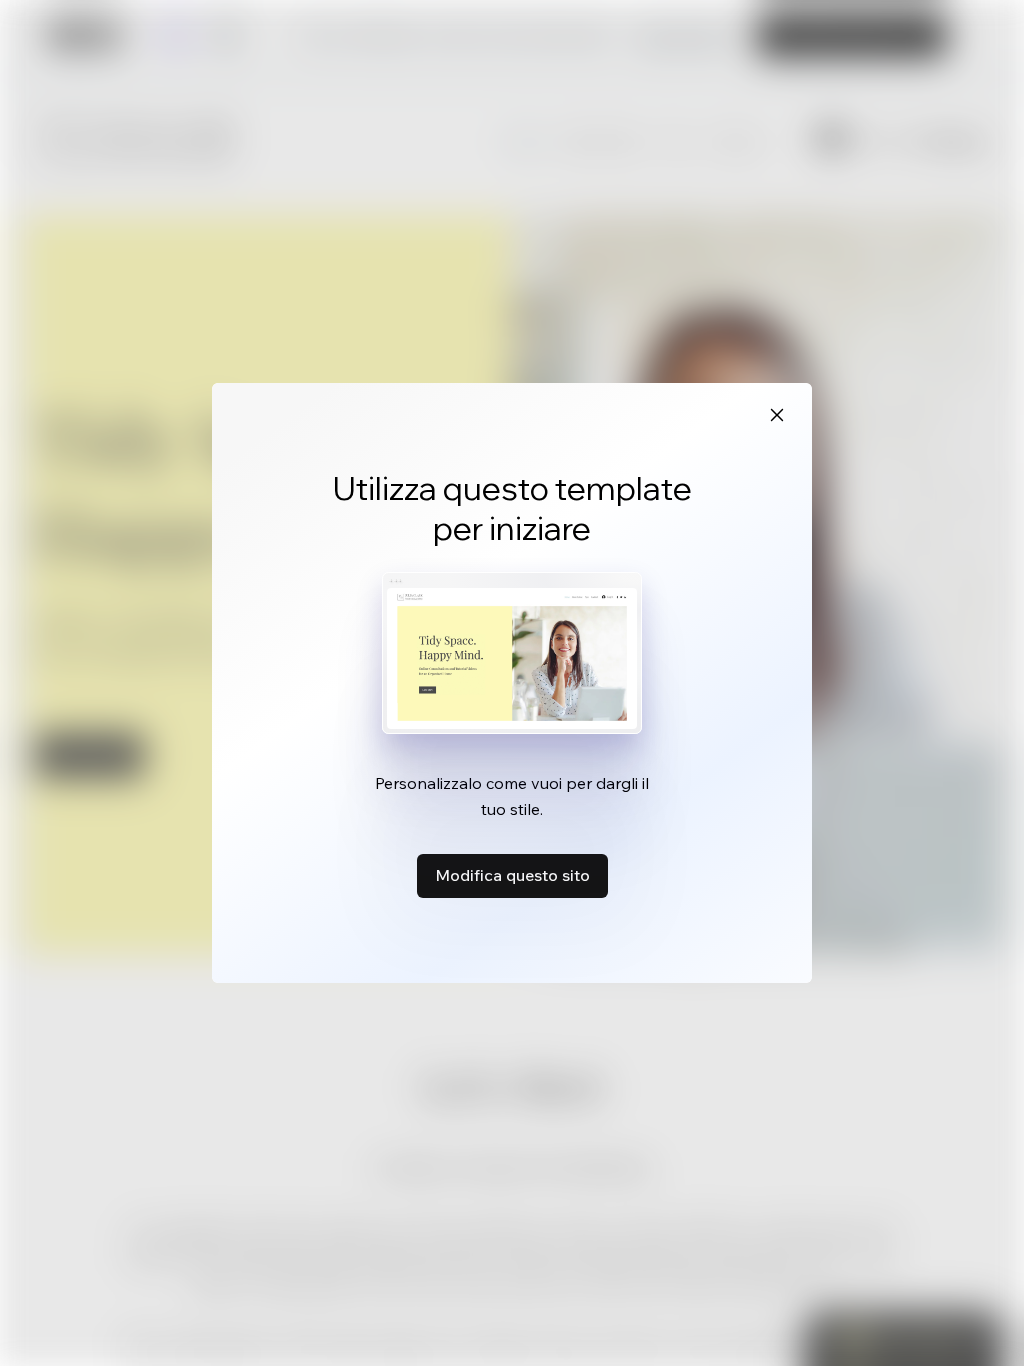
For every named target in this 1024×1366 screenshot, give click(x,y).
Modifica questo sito (512, 875)
